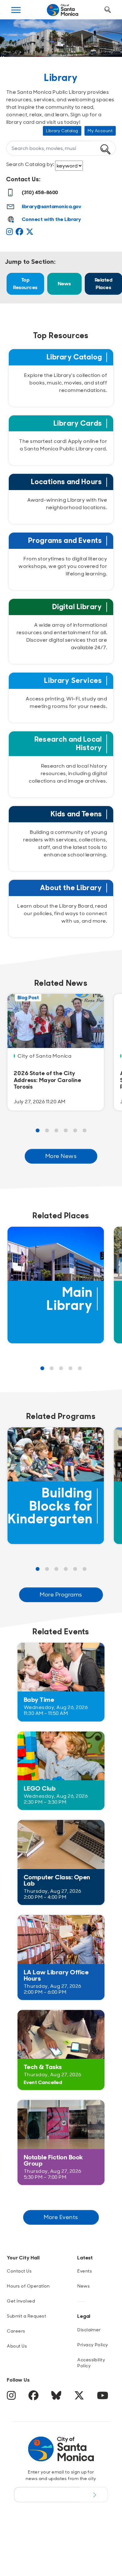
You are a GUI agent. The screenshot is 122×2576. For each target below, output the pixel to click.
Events (85, 2271)
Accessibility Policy (91, 2363)
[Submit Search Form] (17, 41)
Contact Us (19, 2271)
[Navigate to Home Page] (63, 10)
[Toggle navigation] (16, 10)
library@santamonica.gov (52, 206)
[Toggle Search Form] (108, 10)
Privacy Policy (93, 2345)
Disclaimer (89, 2330)
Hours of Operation (28, 2286)
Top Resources (25, 284)
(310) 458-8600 (40, 192)
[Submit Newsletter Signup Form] (94, 2494)
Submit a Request (26, 2316)
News (64, 284)
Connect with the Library (52, 219)
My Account (100, 131)
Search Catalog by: (31, 164)
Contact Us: (23, 179)
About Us (17, 2346)
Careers (16, 2331)
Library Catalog (62, 131)
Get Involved (21, 2301)
